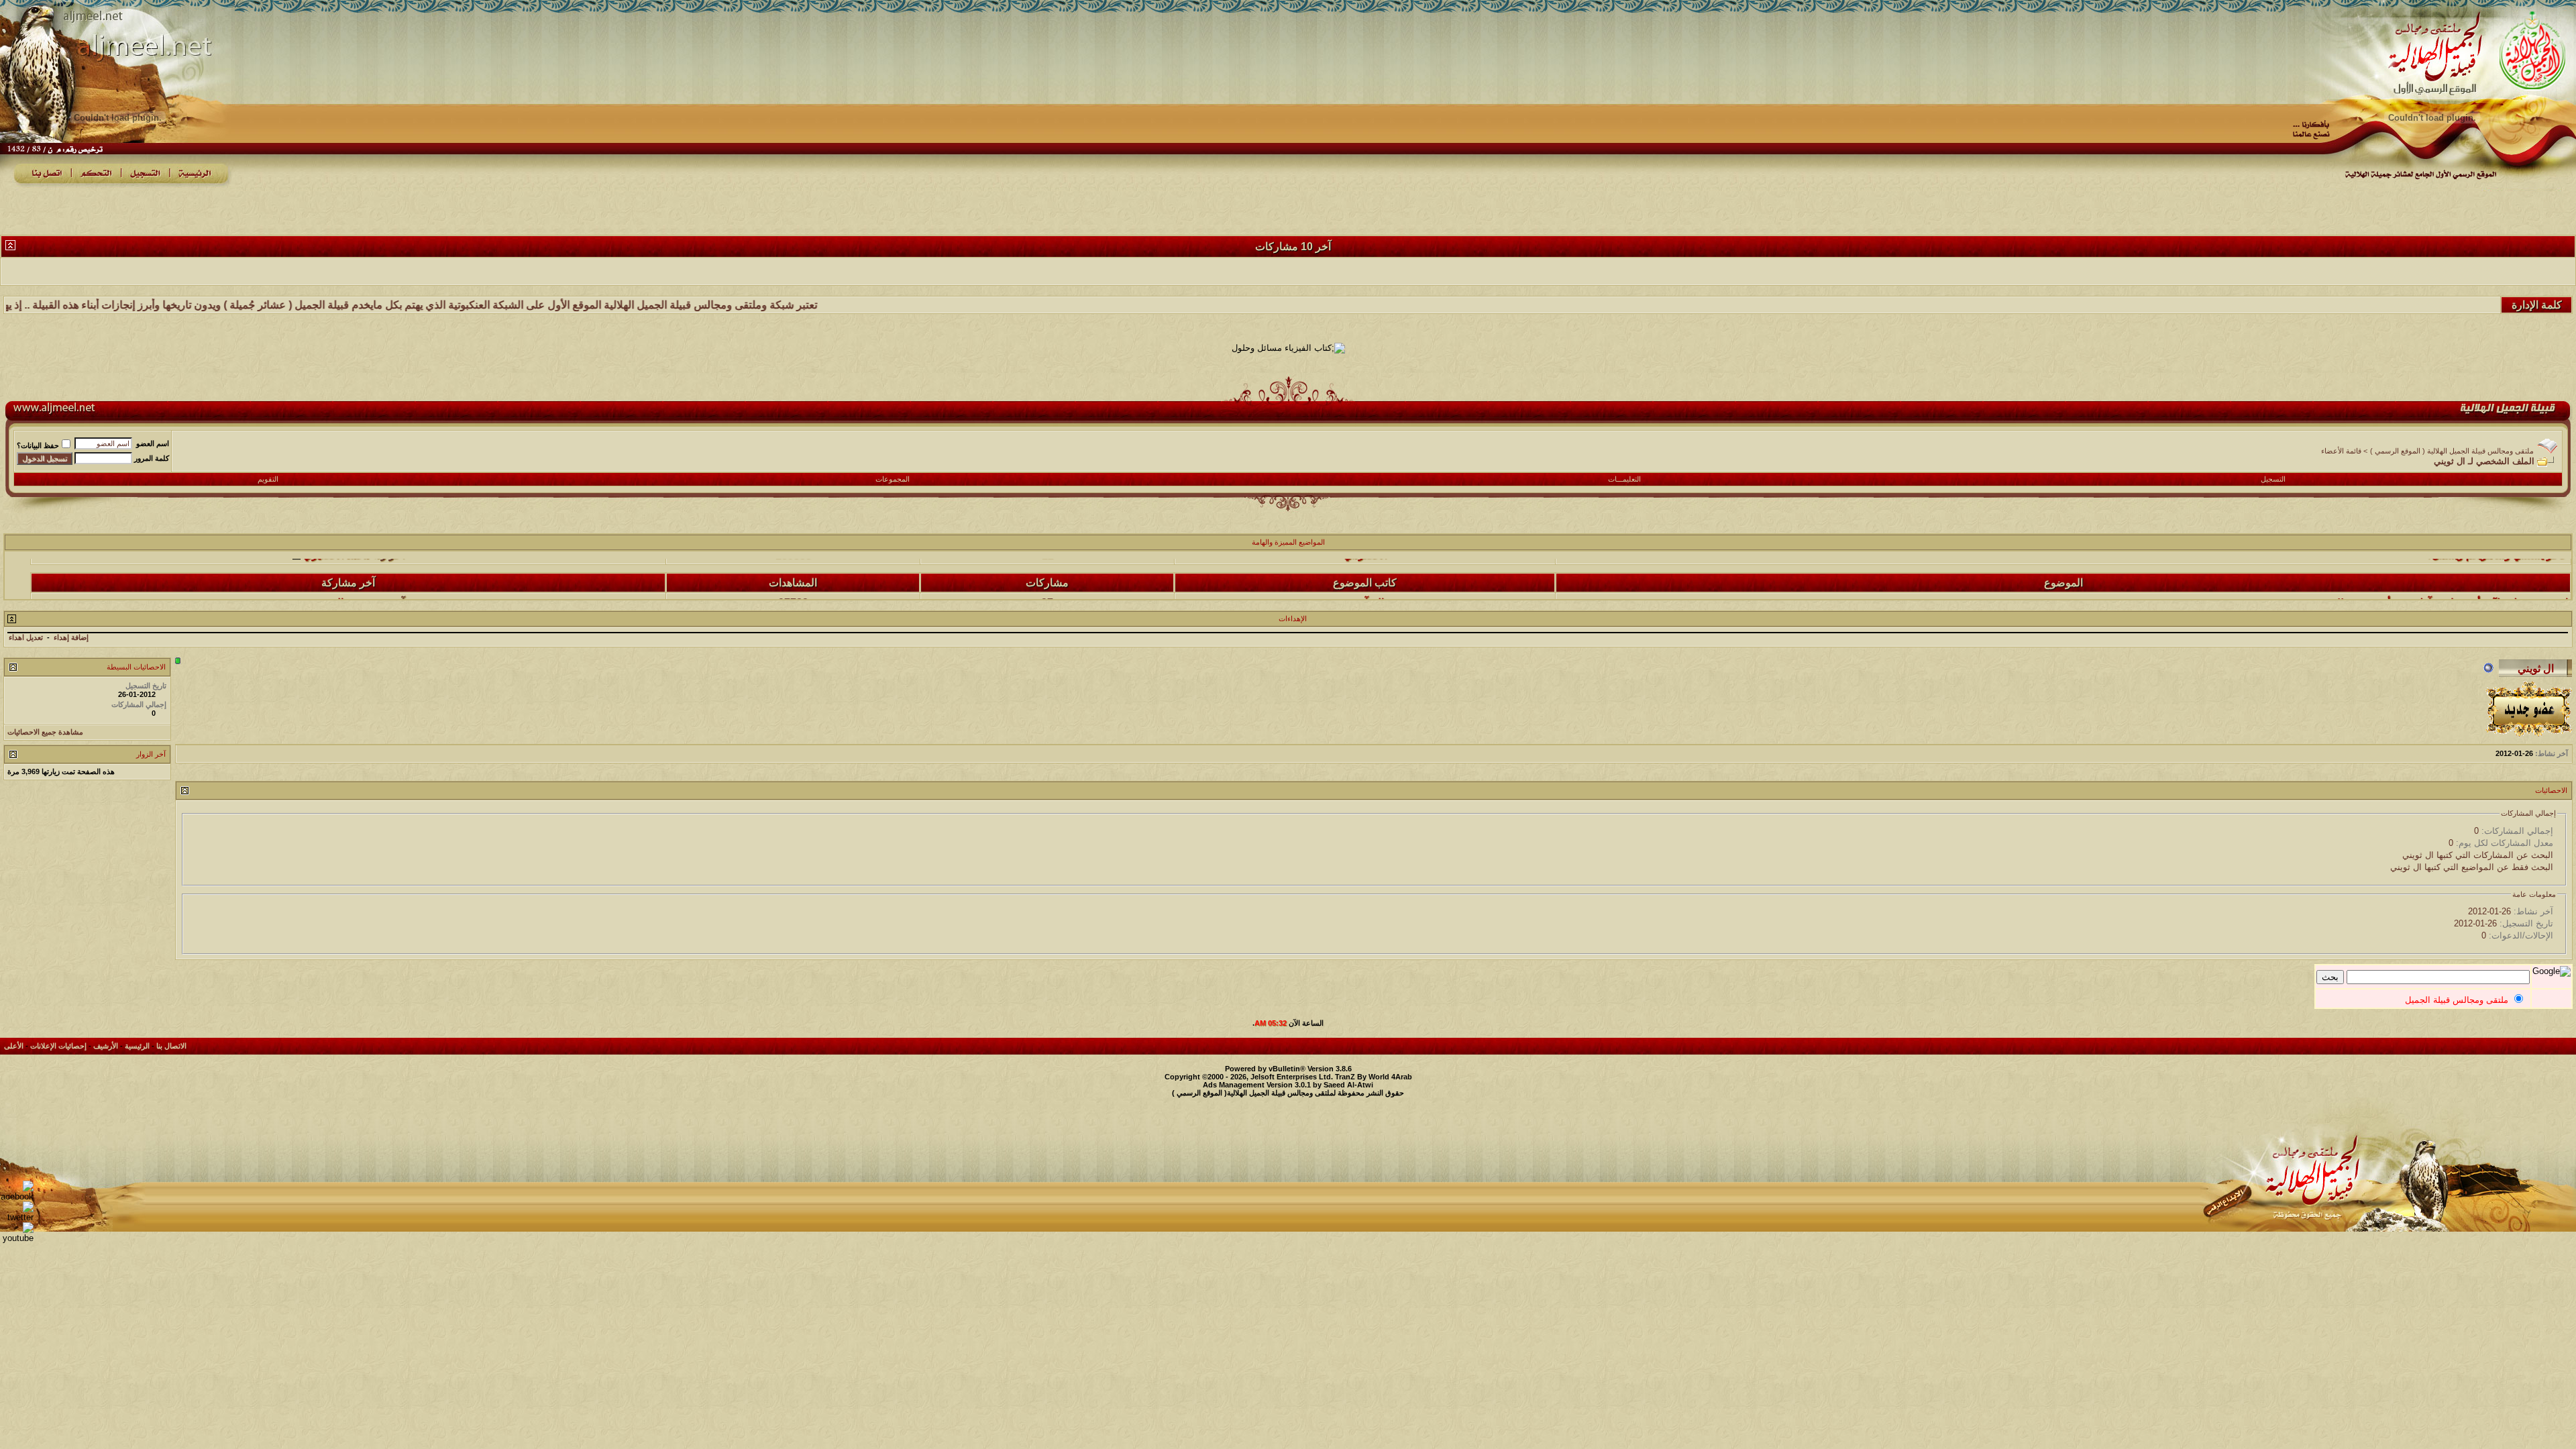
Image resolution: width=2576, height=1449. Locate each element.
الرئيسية (137, 1046)
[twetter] (17, 1217)
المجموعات (893, 479)
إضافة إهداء (71, 637)
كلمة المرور (152, 458)
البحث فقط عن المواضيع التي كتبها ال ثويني (2472, 867)
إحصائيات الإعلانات (58, 1046)
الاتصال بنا (171, 1046)
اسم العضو (153, 443)
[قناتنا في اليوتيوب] (17, 1238)
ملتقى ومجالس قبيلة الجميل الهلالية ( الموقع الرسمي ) (2452, 451)
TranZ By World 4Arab (1374, 1077)
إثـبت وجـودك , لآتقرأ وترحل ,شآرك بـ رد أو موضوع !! (2453, 576)
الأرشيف (106, 1046)
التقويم (268, 479)
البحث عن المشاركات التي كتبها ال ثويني (2478, 855)
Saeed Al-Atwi (1348, 1085)
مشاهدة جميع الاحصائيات (45, 732)
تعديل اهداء (26, 637)
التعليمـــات (1624, 479)
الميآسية (1365, 576)
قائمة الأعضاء (2341, 451)
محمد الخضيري (337, 576)
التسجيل (2273, 479)
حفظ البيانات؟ (38, 445)
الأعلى (14, 1046)
